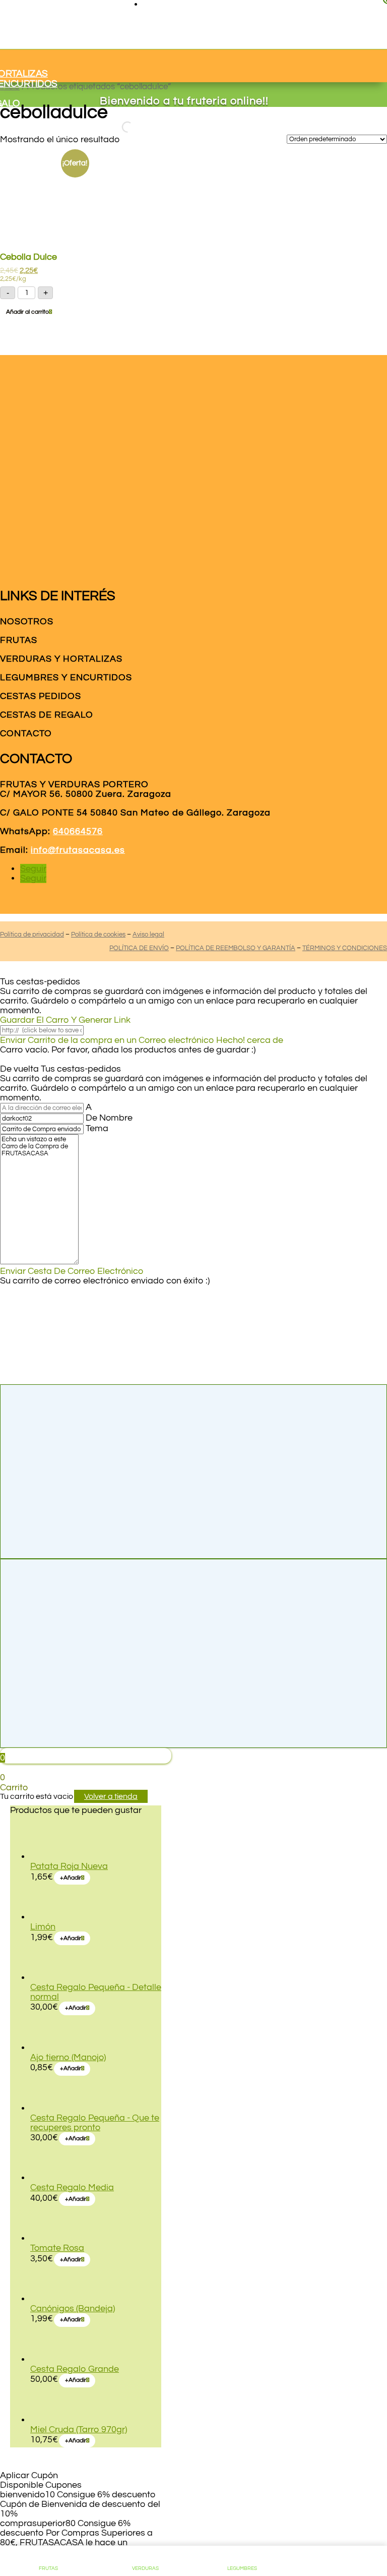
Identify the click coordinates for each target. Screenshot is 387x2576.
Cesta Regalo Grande (75, 2369)
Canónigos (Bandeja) (73, 2308)
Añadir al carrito (27, 312)
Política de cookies (98, 934)
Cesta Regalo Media (72, 2187)
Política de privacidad (32, 934)
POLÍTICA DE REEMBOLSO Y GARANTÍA (236, 948)
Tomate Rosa (57, 2248)
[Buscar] (118, 127)
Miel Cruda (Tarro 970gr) (79, 2429)
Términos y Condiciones (345, 948)
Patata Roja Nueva (69, 1866)
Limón (43, 1927)
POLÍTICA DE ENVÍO (139, 948)
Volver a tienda (111, 1796)
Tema (97, 1128)
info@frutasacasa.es (78, 850)
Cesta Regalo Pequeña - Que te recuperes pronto (95, 2123)
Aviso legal (148, 934)
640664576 (78, 831)
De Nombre (109, 1118)
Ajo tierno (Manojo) (68, 2057)
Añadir (71, 1878)
